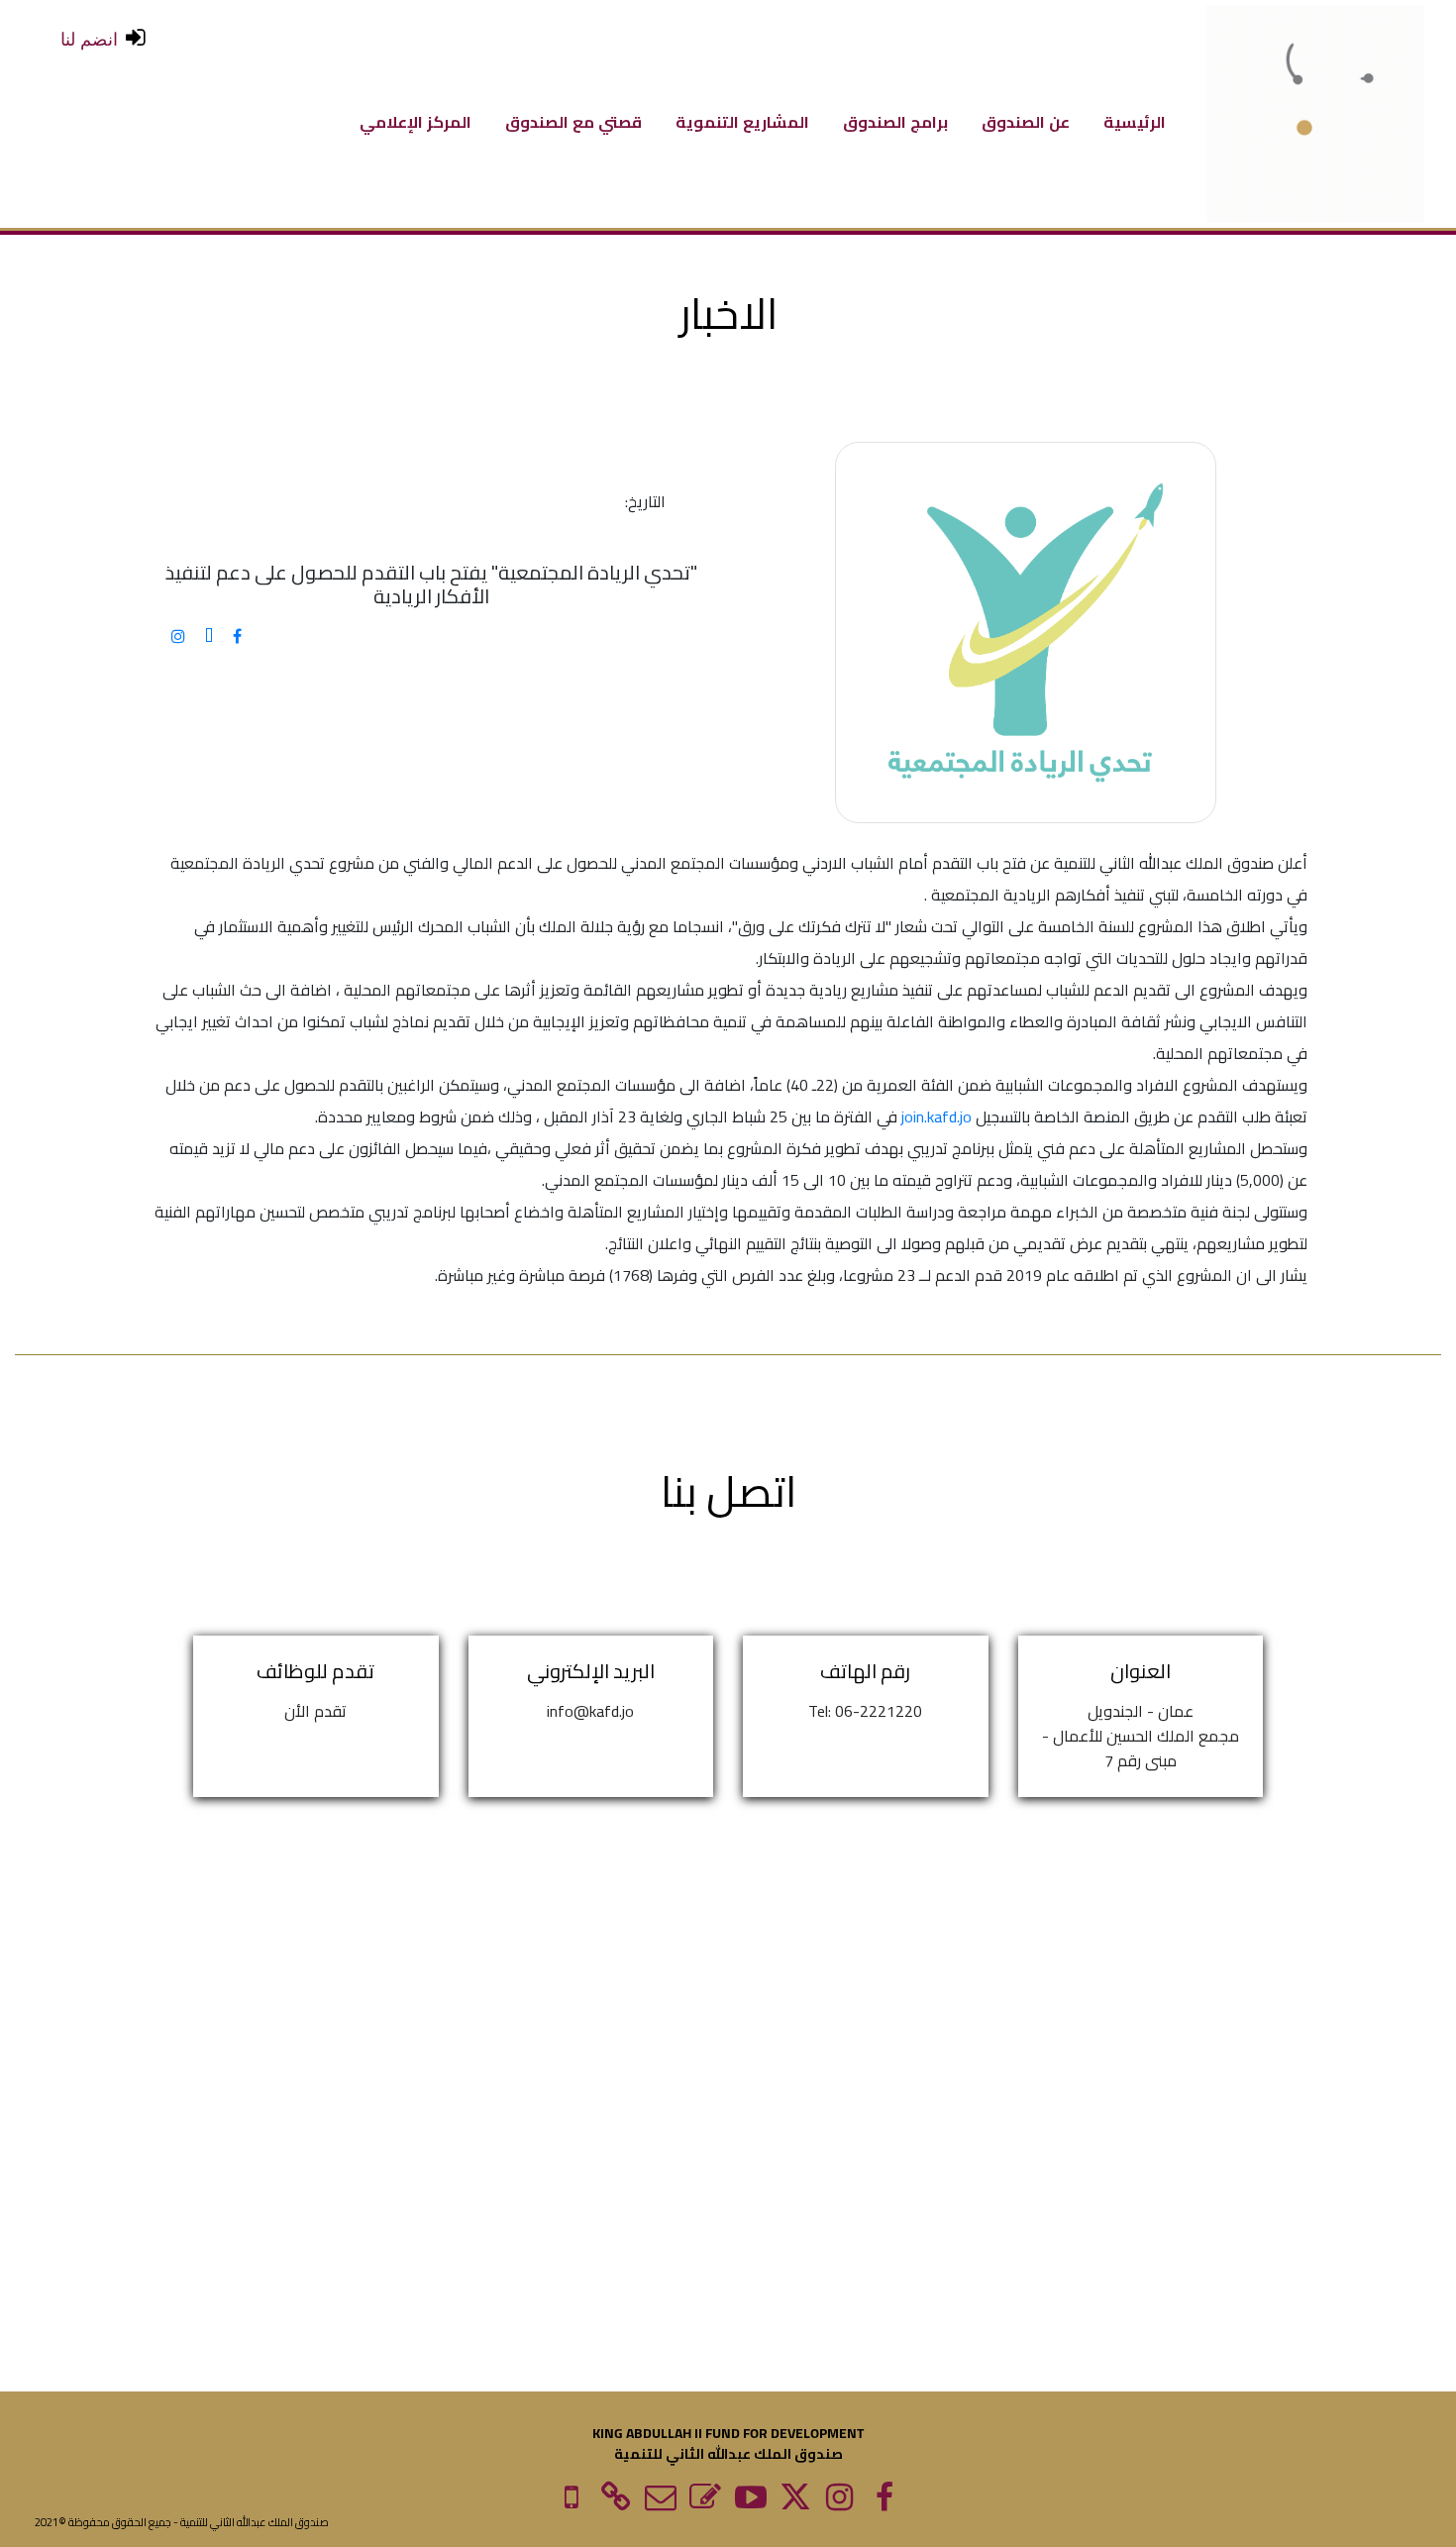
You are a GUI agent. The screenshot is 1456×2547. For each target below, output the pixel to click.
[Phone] (571, 2502)
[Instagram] (839, 2502)
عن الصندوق (1026, 120)
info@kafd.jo (590, 1711)
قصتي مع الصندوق (573, 120)
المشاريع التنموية (742, 120)
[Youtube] (750, 2502)
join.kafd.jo (936, 1116)
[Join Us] (617, 2502)
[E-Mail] (706, 2502)
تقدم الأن (315, 1711)
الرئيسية (1135, 120)
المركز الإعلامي (416, 120)
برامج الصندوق (895, 120)
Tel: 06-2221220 (865, 1711)
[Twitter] (795, 2502)
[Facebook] (884, 2502)
